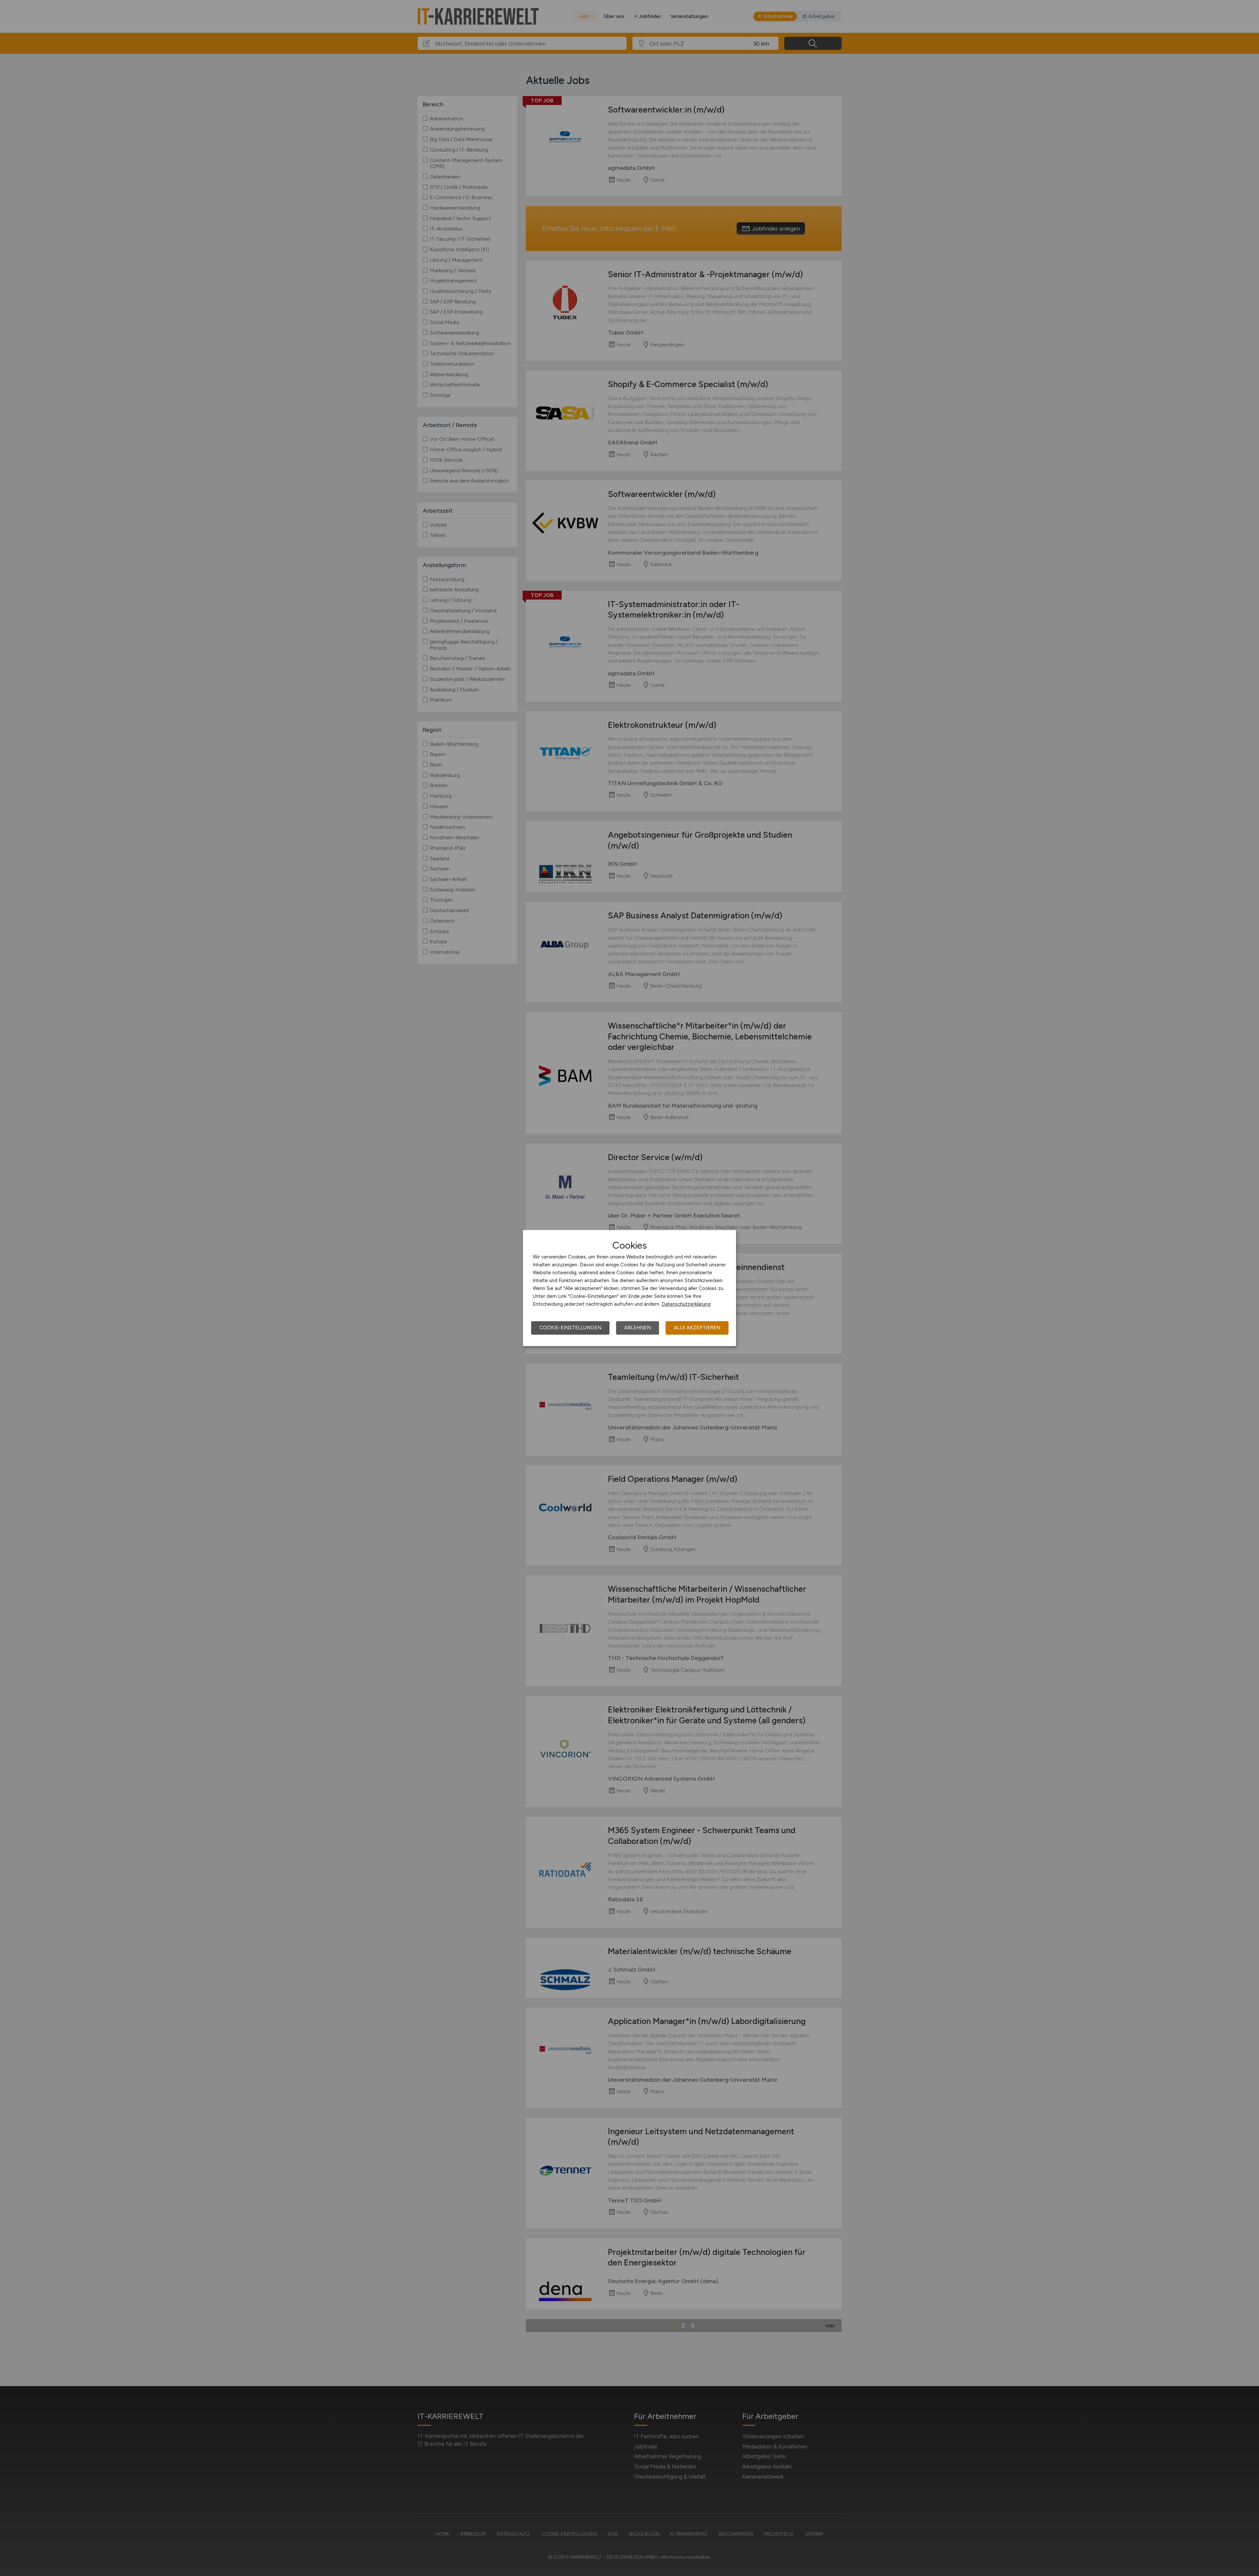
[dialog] (629, 1288)
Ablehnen (638, 1328)
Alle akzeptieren (697, 1328)
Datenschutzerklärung (686, 1304)
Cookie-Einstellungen (570, 1328)
